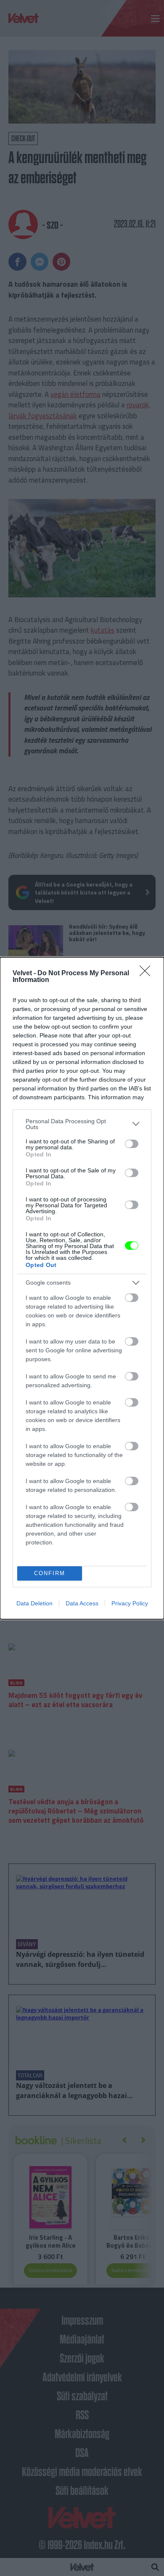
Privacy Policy (130, 1603)
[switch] (132, 1144)
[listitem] (82, 1124)
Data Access (82, 1603)
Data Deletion (34, 1603)
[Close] (148, 974)
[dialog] (82, 1288)
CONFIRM (50, 1573)
